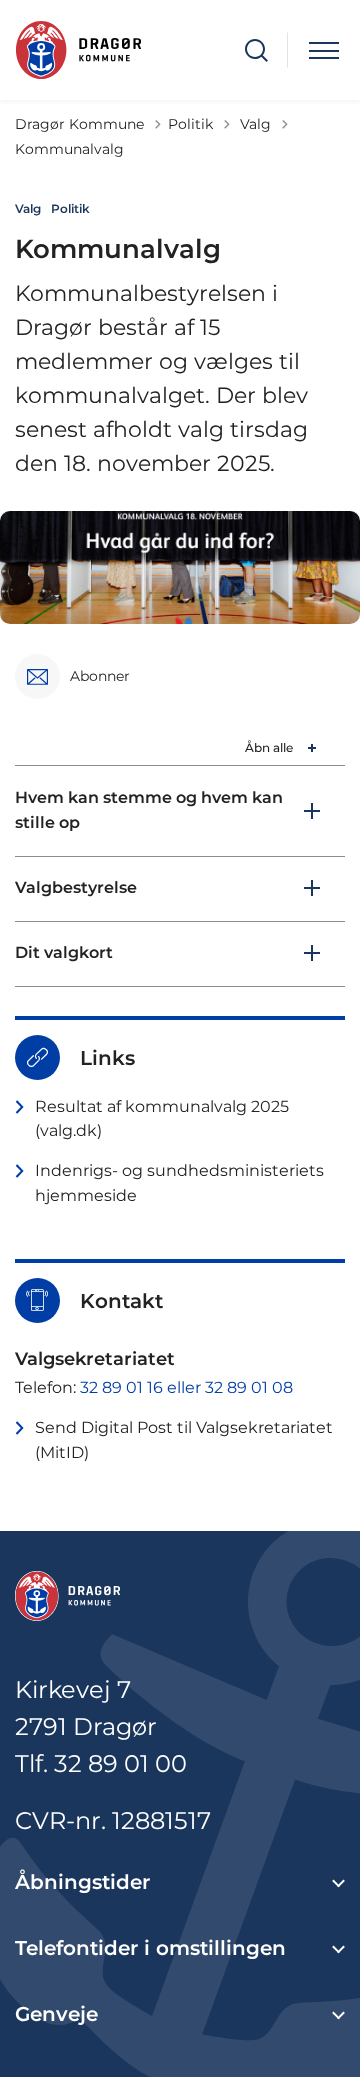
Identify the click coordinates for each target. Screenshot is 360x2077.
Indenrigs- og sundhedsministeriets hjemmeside (179, 1183)
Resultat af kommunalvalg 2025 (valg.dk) (162, 1119)
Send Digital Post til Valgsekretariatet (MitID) (184, 1440)
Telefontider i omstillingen (150, 1948)
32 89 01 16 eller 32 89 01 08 (186, 1387)
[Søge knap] (256, 50)
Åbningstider (82, 1882)
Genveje (56, 2014)
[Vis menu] (324, 50)
